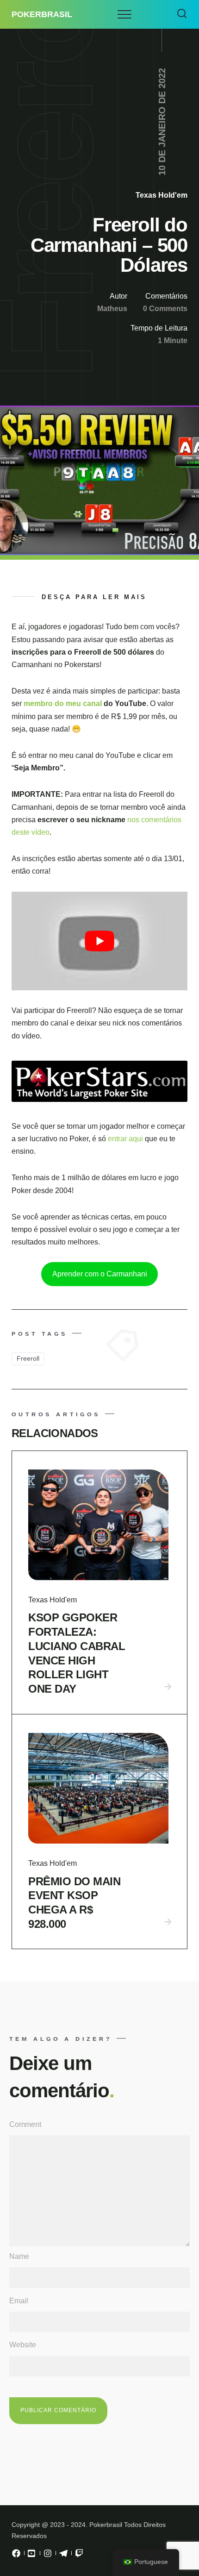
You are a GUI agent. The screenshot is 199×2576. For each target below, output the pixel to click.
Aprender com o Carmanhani (100, 1274)
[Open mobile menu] (124, 14)
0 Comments (165, 309)
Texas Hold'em (162, 195)
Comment (25, 2124)
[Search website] (182, 14)
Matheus (112, 309)
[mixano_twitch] (79, 2556)
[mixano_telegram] (63, 2556)
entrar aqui (126, 1139)
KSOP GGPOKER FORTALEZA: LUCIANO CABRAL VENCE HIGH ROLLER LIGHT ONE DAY (77, 1653)
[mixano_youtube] (32, 2556)
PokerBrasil (42, 14)
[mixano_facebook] (16, 2556)
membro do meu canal (64, 703)
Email (19, 2301)
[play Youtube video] (99, 941)
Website (23, 2345)
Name (19, 2256)
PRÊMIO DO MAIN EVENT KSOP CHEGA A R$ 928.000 (74, 1903)
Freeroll (28, 1358)
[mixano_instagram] (48, 2556)
